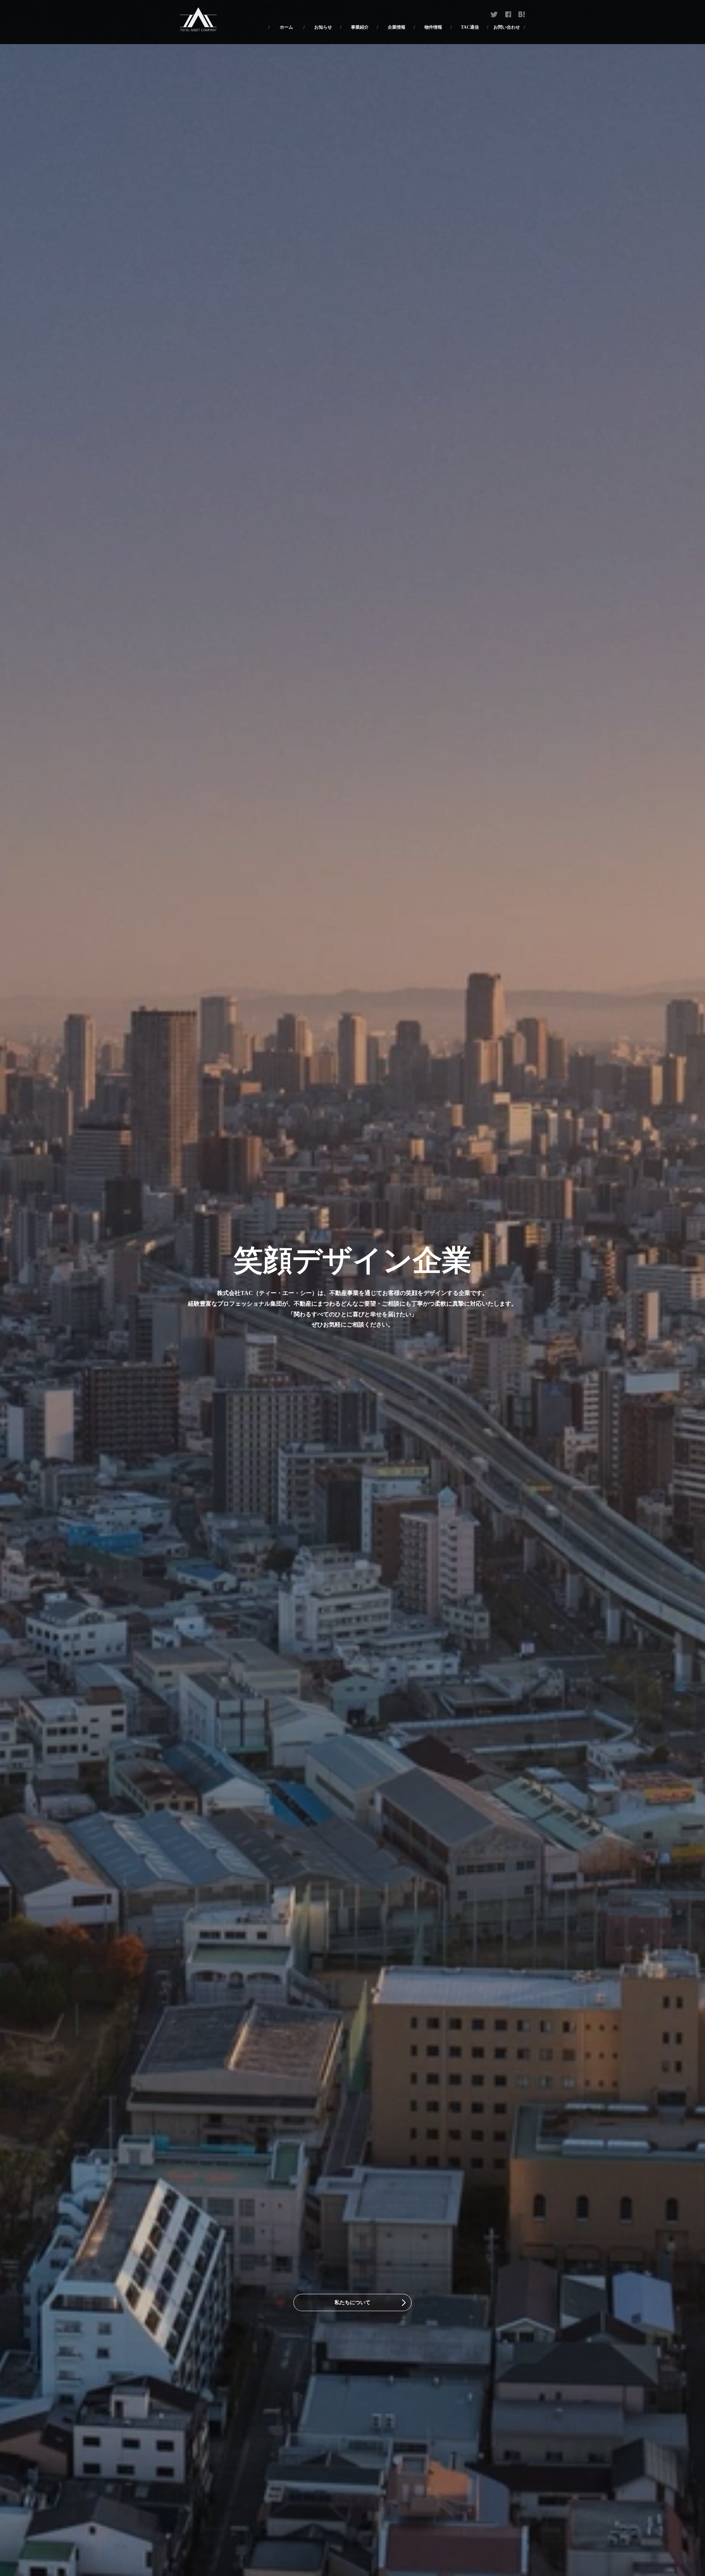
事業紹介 (360, 27)
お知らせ (323, 27)
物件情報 (433, 27)
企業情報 (397, 27)
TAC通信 (470, 27)
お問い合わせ (507, 27)
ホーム (286, 27)
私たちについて (352, 2302)
